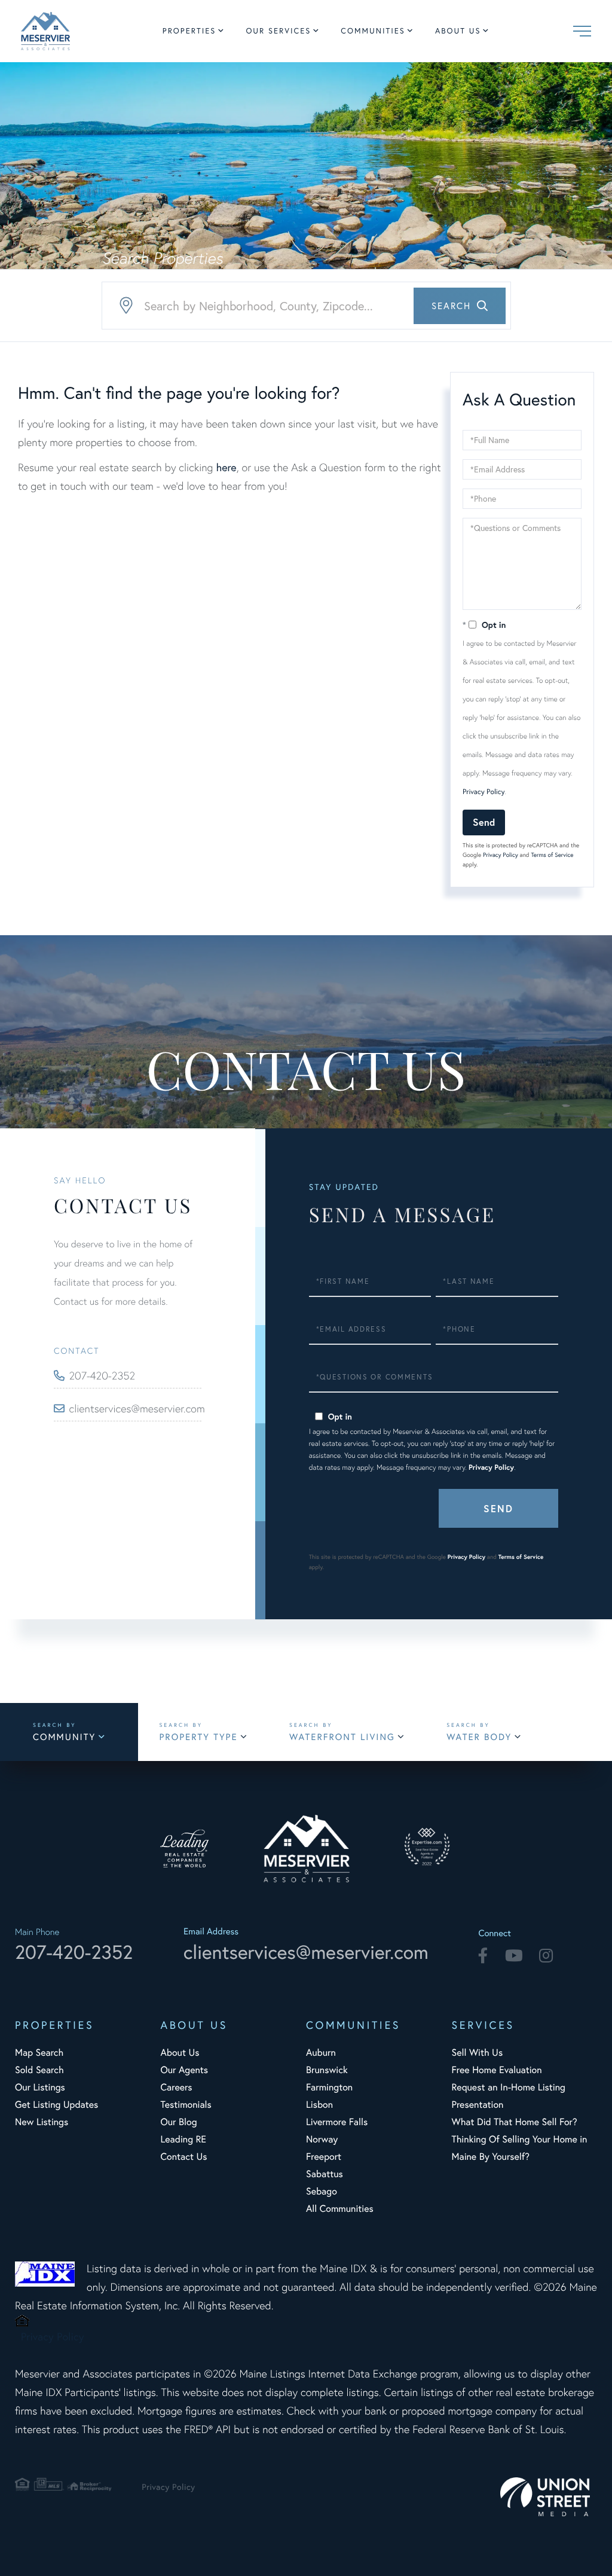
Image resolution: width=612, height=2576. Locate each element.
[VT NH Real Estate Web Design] (549, 2497)
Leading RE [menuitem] (183, 2139)
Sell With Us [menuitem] (477, 2052)
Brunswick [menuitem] (327, 2070)
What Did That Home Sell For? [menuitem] (514, 2122)
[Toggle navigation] (582, 31)
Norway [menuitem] (322, 2139)
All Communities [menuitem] (340, 2209)
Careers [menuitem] (176, 2087)
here (226, 467)
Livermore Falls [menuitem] (337, 2122)
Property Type (198, 1737)
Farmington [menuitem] (329, 2087)
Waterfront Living (342, 1737)
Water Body (479, 1737)
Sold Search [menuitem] (39, 2070)
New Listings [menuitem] (42, 2122)
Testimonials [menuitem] (186, 2105)
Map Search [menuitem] (39, 2052)
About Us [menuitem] (458, 31)
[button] (460, 306)
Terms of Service (552, 855)
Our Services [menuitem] (278, 31)
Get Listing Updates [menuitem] (56, 2105)
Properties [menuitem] (189, 31)
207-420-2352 (102, 1376)
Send (484, 822)
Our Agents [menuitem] (184, 2070)
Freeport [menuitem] (324, 2157)
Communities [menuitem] (373, 31)
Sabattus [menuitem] (325, 2174)
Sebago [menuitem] (322, 2191)
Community (64, 1737)
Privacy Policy (484, 792)
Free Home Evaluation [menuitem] (496, 2070)
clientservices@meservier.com (135, 1408)
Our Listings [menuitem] (40, 2087)
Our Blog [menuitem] (178, 2122)
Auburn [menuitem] (321, 2052)
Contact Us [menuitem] (183, 2157)
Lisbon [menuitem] (319, 2105)
